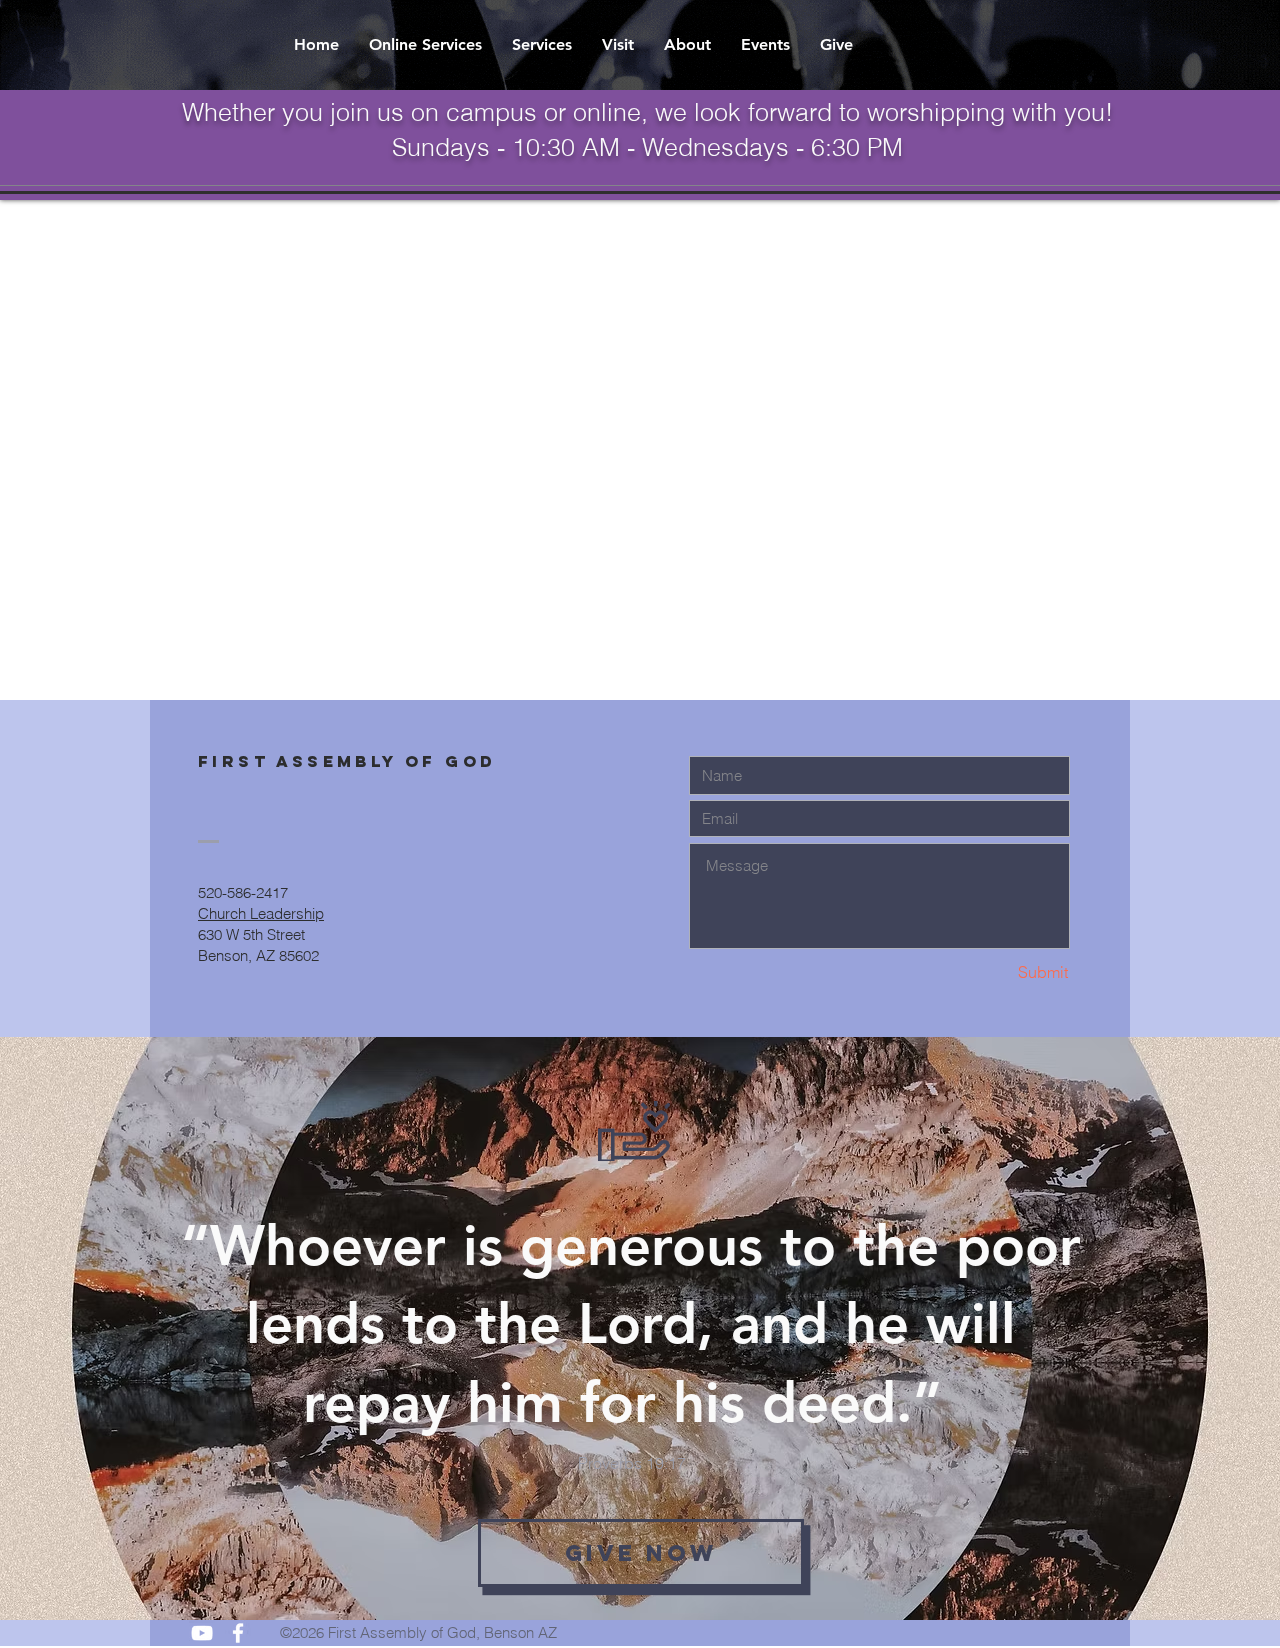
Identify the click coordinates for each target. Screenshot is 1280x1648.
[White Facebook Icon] (238, 1633)
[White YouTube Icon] (202, 1633)
